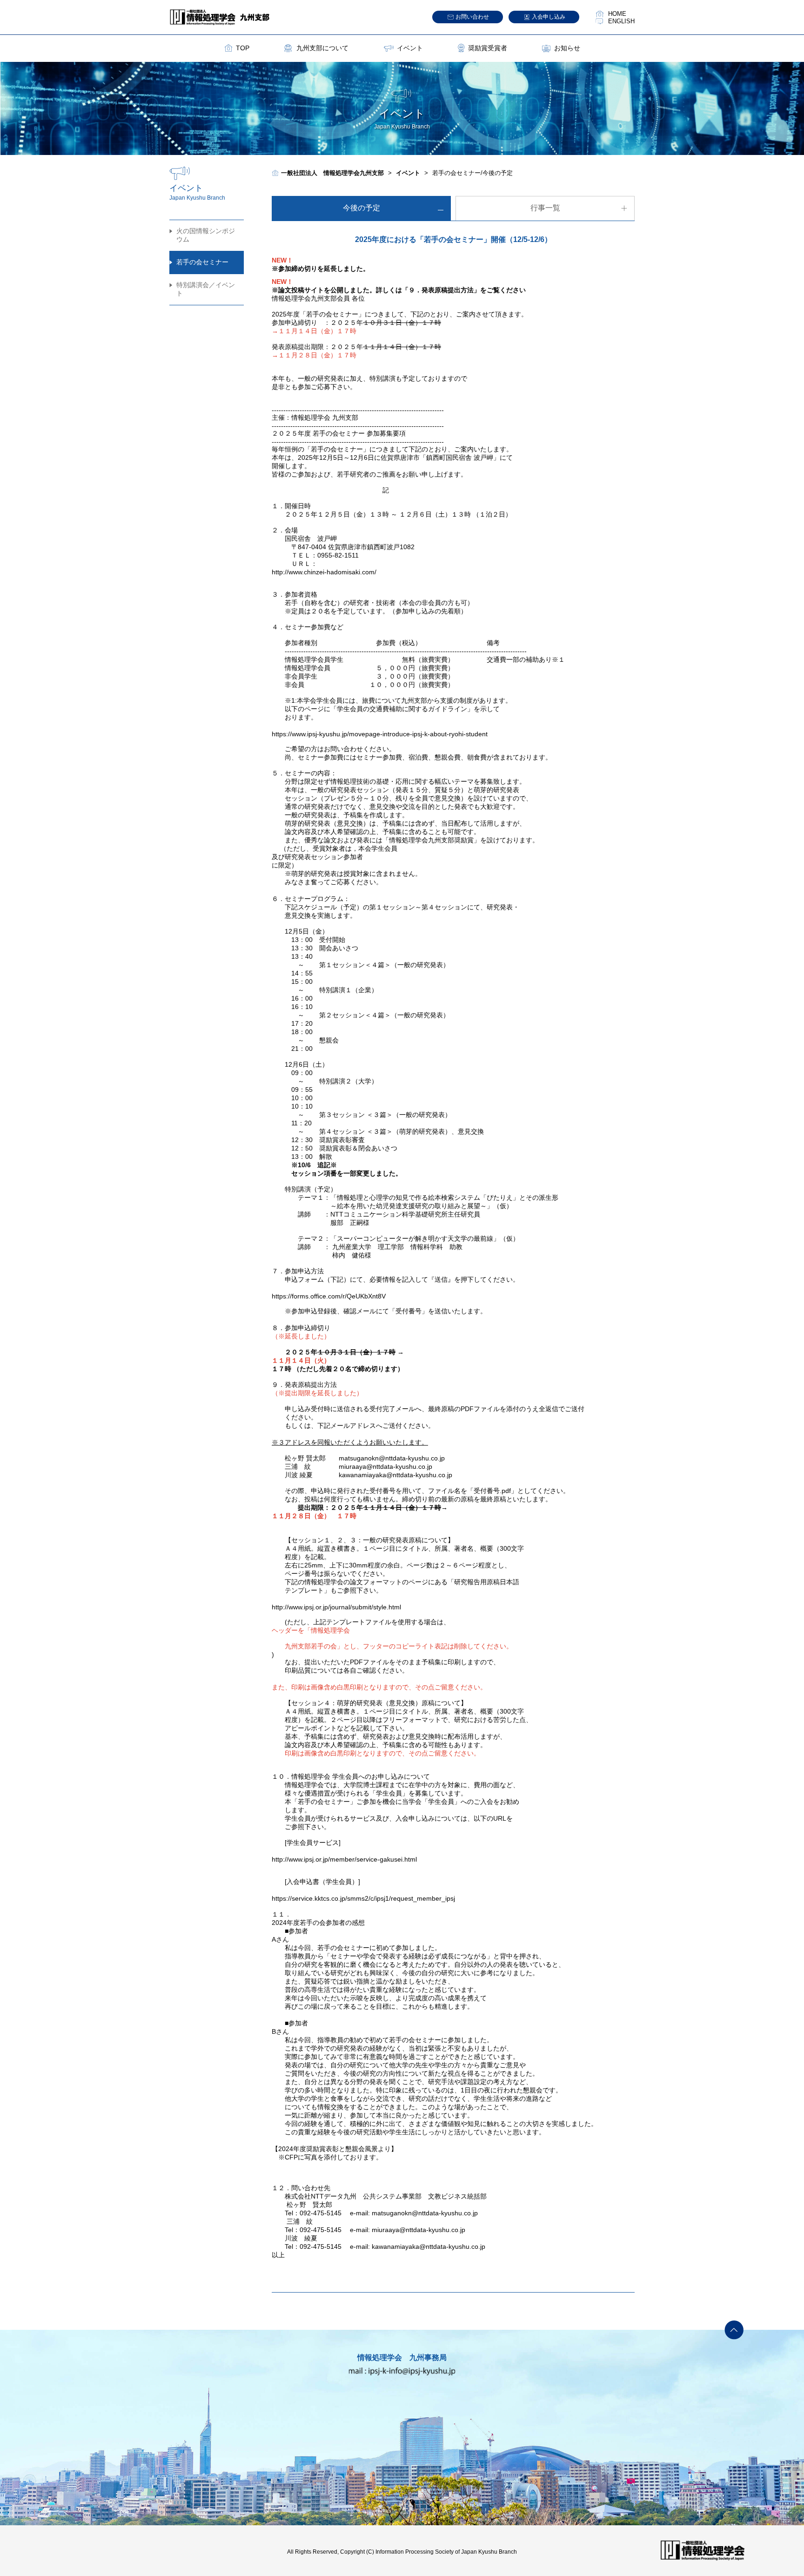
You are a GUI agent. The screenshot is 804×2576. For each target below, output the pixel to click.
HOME (617, 14)
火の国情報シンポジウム (206, 235)
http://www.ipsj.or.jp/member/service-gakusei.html (344, 1859)
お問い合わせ (472, 17)
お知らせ (567, 48)
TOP (243, 48)
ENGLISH (621, 21)
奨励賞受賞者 (488, 48)
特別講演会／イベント (206, 289)
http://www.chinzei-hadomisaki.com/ (324, 572)
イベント (410, 48)
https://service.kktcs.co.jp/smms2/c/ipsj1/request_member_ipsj (363, 1898)
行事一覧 (545, 208)
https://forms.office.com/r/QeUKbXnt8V (329, 1296)
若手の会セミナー (202, 262)
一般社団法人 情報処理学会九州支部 (332, 173)
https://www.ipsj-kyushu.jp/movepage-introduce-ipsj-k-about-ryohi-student (380, 734)
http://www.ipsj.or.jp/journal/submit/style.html (336, 1607)
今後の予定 (362, 208)
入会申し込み (549, 17)
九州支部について (322, 48)
